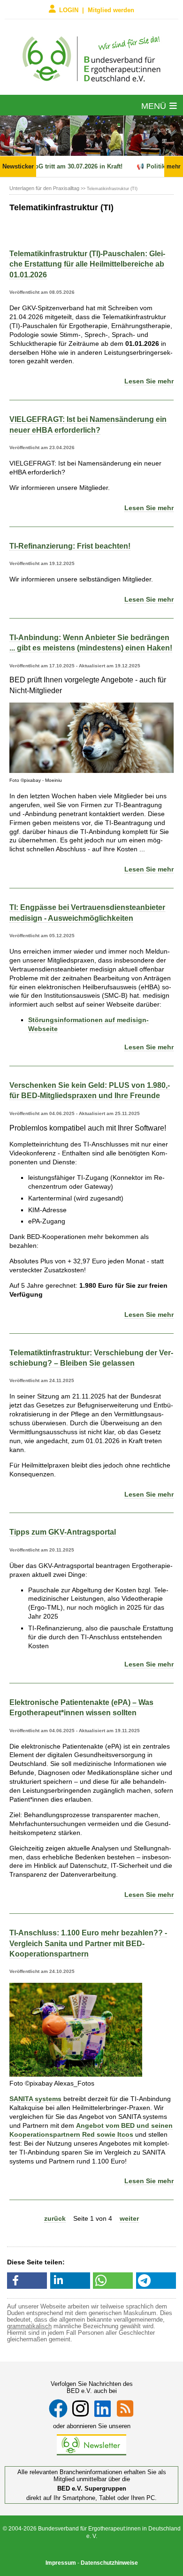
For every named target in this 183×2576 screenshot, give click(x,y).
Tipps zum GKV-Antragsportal (63, 1532)
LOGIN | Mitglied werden (97, 10)
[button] (27, 2281)
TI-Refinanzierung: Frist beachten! (70, 546)
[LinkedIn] (103, 2408)
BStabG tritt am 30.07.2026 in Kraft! (62, 166)
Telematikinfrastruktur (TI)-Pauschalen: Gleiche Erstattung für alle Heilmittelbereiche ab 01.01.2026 (87, 264)
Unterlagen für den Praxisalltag (44, 188)
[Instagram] (80, 2408)
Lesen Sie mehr (149, 381)
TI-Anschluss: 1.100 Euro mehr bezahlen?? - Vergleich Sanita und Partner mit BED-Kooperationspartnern (88, 1943)
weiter (129, 2218)
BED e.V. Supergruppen (92, 2488)
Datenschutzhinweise (109, 2563)
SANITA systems (35, 2099)
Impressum (61, 2563)
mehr (174, 167)
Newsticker (18, 166)
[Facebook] (58, 2408)
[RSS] (125, 2408)
